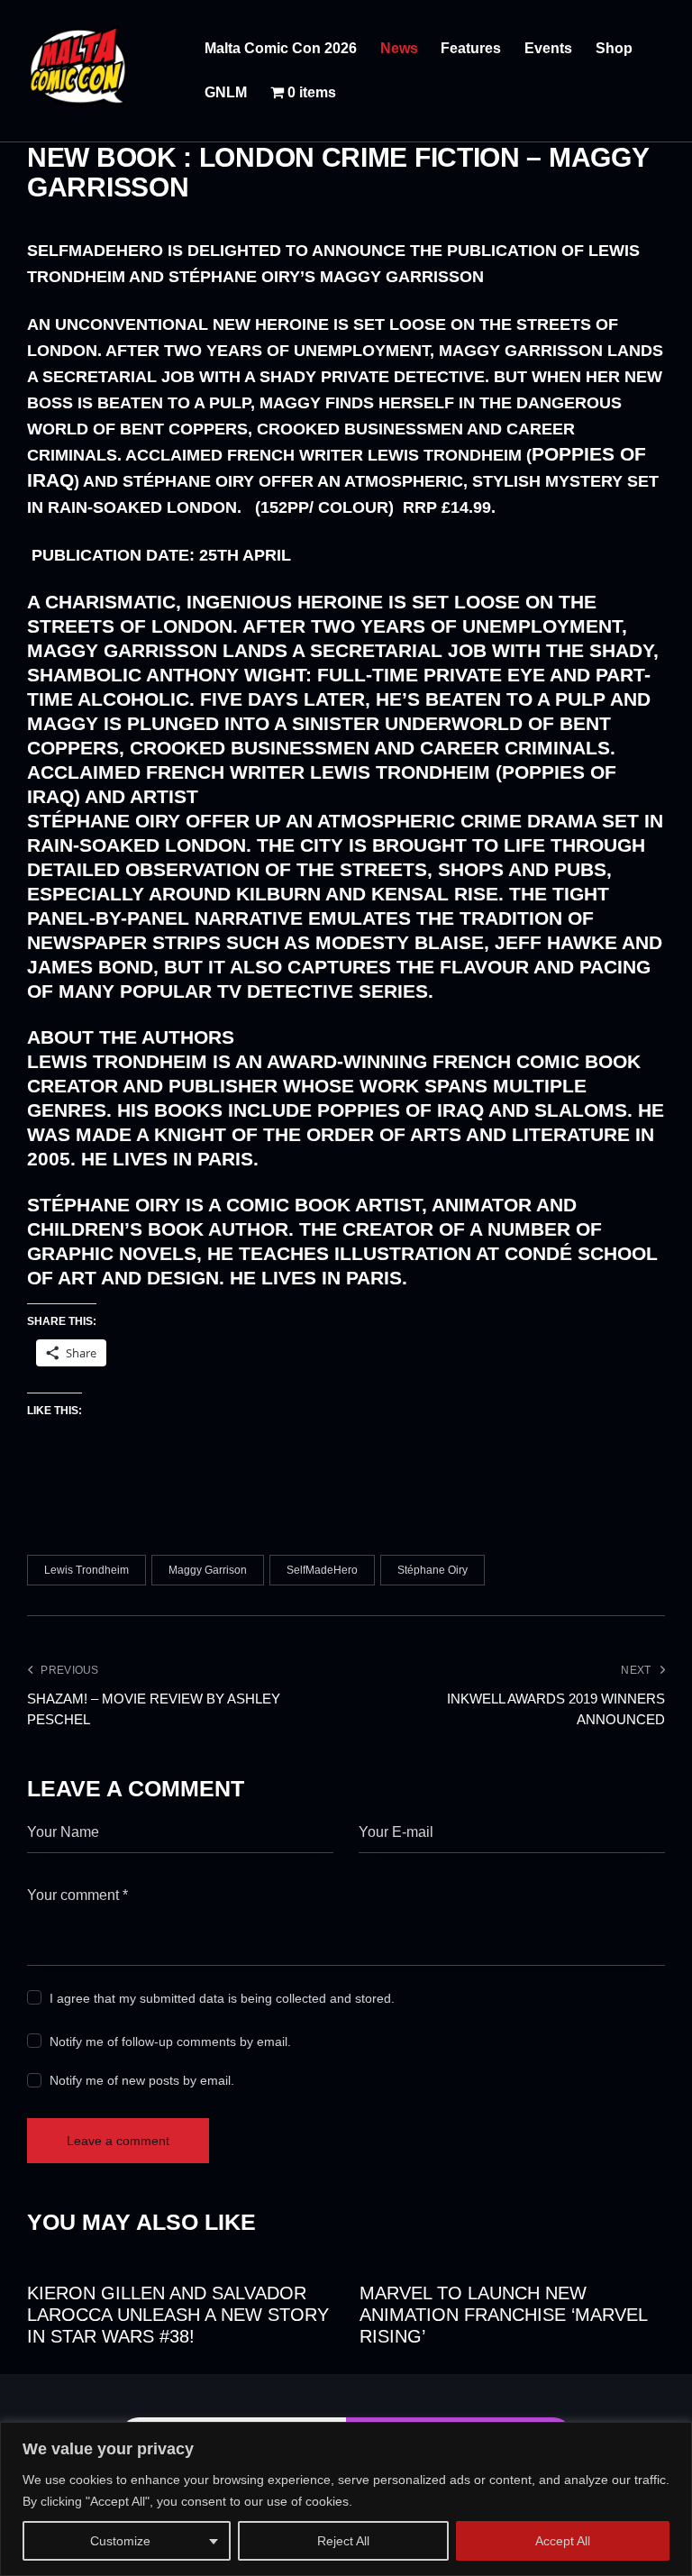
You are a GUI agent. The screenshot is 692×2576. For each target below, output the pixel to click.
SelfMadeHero (322, 1570)
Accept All (563, 2541)
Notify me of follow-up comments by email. (170, 2042)
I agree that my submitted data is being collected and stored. (222, 1998)
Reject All (343, 2541)
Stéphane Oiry (432, 1570)
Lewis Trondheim (86, 1570)
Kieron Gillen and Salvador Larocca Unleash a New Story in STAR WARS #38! (178, 2315)
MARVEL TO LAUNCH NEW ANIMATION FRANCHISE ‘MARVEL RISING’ (503, 2315)
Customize (120, 2541)
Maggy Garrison (208, 1570)
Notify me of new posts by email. (142, 2080)
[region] (346, 2499)
